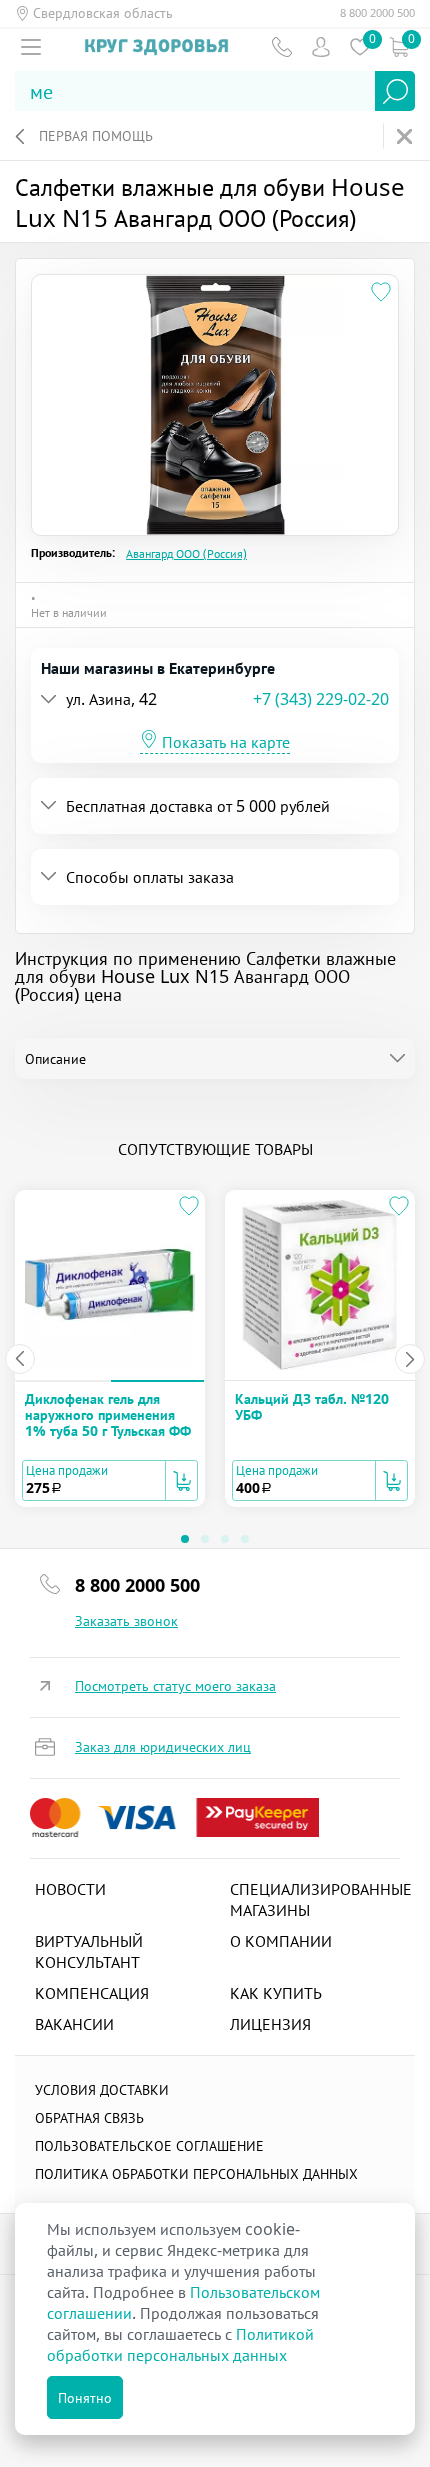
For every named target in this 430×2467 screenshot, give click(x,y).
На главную (406, 136)
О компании (281, 1941)
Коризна (398, 46)
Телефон (281, 46)
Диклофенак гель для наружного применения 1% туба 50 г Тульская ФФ (108, 1415)
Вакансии (74, 2024)
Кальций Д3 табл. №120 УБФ (312, 1406)
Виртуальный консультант (89, 1951)
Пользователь (320, 46)
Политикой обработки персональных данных (180, 2344)
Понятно (85, 2397)
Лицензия (270, 2024)
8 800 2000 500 (377, 13)
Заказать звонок (126, 1621)
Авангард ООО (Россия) (186, 554)
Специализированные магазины (321, 1899)
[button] (147, 699)
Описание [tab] (55, 1058)
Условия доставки (102, 2089)
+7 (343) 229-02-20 (321, 699)
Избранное (359, 46)
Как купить (276, 1993)
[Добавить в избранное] (381, 292)
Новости (70, 1889)
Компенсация (92, 1993)
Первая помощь (96, 135)
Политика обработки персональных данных (196, 2173)
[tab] (215, 699)
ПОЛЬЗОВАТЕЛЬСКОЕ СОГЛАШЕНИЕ (149, 2145)
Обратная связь (89, 2117)
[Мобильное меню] (31, 47)
